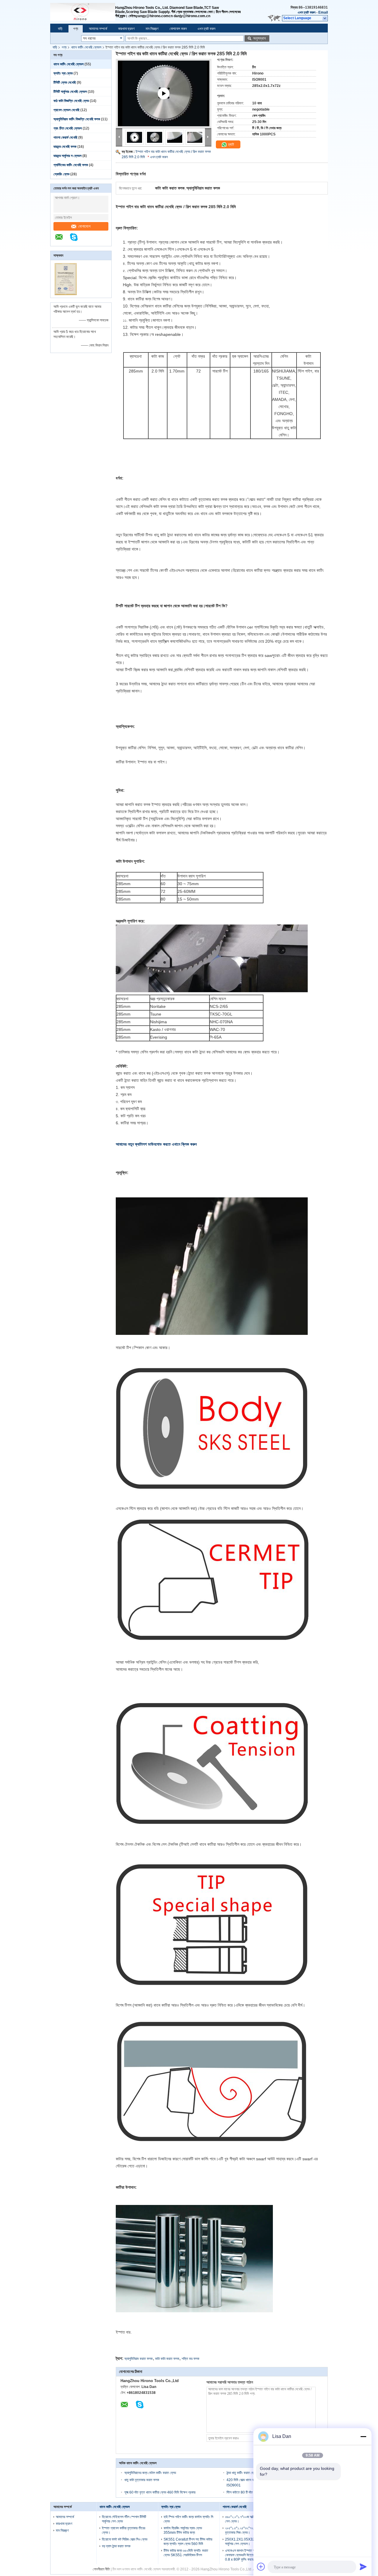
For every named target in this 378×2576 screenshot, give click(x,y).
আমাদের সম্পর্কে (98, 29)
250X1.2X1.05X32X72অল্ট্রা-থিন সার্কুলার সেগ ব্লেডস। (249, 2542)
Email (323, 12)
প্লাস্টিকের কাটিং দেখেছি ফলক (71, 165)
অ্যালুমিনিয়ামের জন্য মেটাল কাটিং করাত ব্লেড (150, 2473)
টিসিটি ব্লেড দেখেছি (65, 82)
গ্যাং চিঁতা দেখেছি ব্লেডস (68, 128)
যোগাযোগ (84, 226)
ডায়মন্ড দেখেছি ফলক (65, 147)
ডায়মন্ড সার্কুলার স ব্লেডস (67, 156)
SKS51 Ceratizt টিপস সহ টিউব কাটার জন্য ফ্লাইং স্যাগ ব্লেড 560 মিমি (188, 2542)
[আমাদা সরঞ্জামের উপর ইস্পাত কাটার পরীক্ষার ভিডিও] (164, 101)
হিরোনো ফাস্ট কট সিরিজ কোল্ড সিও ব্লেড (125, 2539)
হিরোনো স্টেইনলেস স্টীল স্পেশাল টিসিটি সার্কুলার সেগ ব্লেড (124, 2519)
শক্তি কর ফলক (190, 2359)
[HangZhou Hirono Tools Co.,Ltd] (83, 12)
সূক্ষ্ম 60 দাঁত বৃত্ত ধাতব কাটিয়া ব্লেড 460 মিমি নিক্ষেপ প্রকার (160, 2492)
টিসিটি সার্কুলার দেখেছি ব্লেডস (70, 92)
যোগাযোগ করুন (178, 29)
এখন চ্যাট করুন (307, 12)
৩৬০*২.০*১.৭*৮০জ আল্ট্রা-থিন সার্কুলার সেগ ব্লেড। (248, 2519)
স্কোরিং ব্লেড (61, 174)
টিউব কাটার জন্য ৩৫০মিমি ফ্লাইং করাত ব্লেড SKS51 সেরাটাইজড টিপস (186, 2553)
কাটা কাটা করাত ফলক (167, 2359)
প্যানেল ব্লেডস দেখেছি (66, 110)
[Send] (363, 2567)
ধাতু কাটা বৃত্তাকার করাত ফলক (142, 2480)
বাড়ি (60, 29)
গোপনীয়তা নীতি (101, 2569)
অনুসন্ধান (259, 38)
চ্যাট (230, 144)
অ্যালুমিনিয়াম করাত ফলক (139, 2359)
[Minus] (363, 2436)
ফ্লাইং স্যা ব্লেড (63, 73)
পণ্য (76, 29)
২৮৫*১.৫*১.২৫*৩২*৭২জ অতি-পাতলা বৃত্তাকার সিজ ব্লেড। (247, 2530)
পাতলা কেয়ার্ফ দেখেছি (65, 137)
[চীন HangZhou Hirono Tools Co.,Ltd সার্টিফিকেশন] (66, 294)
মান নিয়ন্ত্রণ (152, 29)
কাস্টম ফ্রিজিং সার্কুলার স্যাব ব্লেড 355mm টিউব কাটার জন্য (183, 2530)
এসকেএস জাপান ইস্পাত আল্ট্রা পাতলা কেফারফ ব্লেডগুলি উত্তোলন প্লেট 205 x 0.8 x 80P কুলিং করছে (250, 2555)
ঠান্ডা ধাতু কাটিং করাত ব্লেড (242, 2473)
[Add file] (261, 2567)
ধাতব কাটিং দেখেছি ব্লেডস (86, 47)
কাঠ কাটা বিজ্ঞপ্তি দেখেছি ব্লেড (71, 101)
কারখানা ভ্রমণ (126, 29)
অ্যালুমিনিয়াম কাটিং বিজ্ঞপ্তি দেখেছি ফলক (77, 119)
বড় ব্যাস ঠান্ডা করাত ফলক (116, 2546)
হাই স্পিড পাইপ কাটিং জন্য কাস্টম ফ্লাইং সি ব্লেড (188, 2519)
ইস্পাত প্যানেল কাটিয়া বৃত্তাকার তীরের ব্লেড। (124, 2530)
